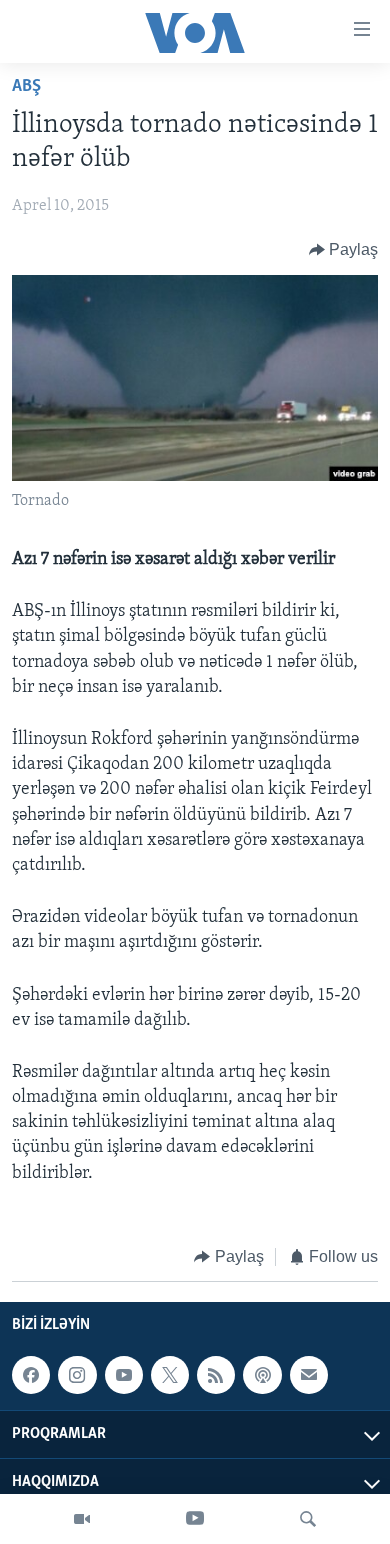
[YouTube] (195, 1519)
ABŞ (26, 87)
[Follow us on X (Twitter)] (170, 1375)
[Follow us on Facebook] (31, 1375)
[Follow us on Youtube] (124, 1375)
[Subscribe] (309, 1375)
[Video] (82, 1519)
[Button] (344, 250)
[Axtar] (308, 1519)
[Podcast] (262, 1375)
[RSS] (216, 1375)
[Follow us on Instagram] (77, 1375)
